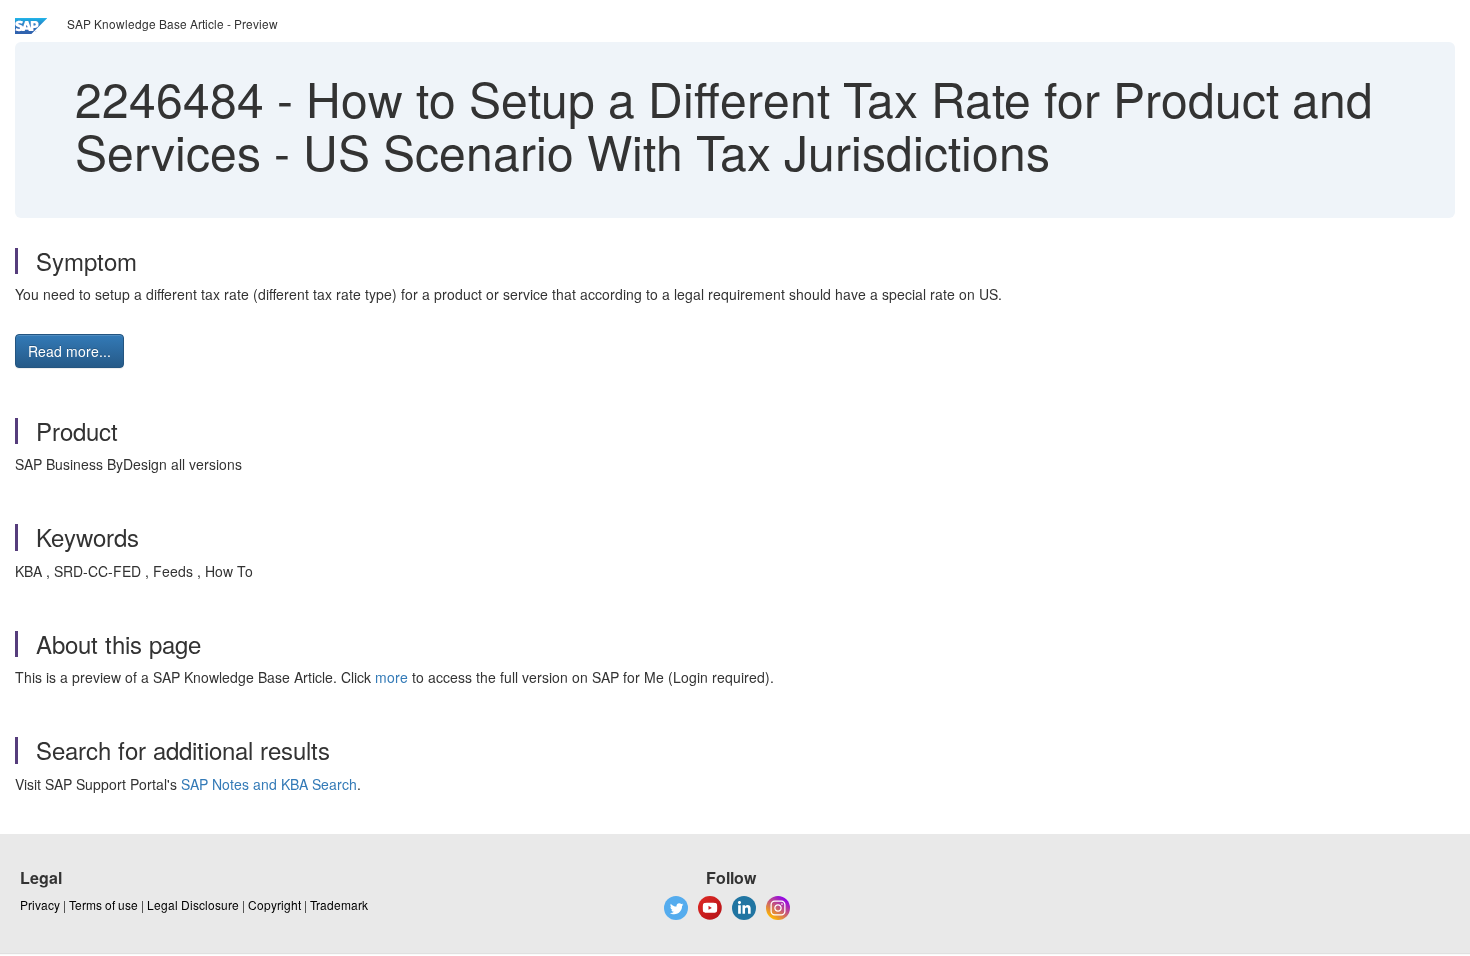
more (391, 677)
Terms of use (103, 904)
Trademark (339, 904)
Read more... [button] (69, 351)
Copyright (274, 904)
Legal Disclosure (193, 904)
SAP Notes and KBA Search (269, 784)
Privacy (40, 904)
